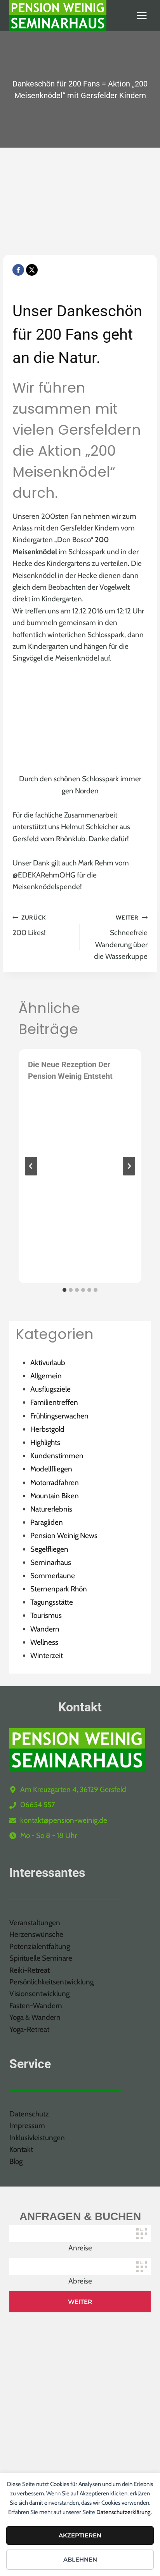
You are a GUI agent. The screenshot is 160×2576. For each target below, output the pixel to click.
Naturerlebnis (51, 1509)
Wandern (45, 1629)
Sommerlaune (53, 1576)
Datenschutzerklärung (123, 2512)
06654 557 (38, 1805)
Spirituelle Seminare (41, 1958)
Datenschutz (29, 2114)
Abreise (80, 2281)
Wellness (44, 1642)
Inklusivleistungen (37, 2138)
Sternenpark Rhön (59, 1589)
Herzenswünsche (36, 1934)
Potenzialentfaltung (40, 1946)
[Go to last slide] (31, 1166)
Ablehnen (80, 2559)
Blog (16, 2161)
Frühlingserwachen (59, 1416)
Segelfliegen (49, 1549)
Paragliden (47, 1522)
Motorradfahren (55, 1483)
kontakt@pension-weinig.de (64, 1820)
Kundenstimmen (57, 1456)
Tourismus (46, 1615)
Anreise (80, 2248)
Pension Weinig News (64, 1536)
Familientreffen (54, 1402)
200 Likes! (29, 925)
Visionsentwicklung (39, 1994)
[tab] (64, 1290)
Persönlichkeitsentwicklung (51, 1982)
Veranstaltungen (35, 1923)
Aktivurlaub (48, 1363)
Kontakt (21, 2149)
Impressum (27, 2126)
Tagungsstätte (52, 1602)
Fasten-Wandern (36, 2006)
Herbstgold (47, 1429)
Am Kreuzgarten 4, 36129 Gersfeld (73, 1789)
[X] (32, 270)
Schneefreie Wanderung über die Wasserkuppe (121, 937)
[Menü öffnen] (142, 15)
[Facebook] (18, 270)
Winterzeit (47, 1655)
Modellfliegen (51, 1469)
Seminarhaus (51, 1562)
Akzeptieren (80, 2535)
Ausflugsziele (50, 1389)
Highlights (45, 1442)
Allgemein (46, 1376)
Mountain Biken (55, 1496)
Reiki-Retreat (30, 1970)
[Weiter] (129, 1166)
